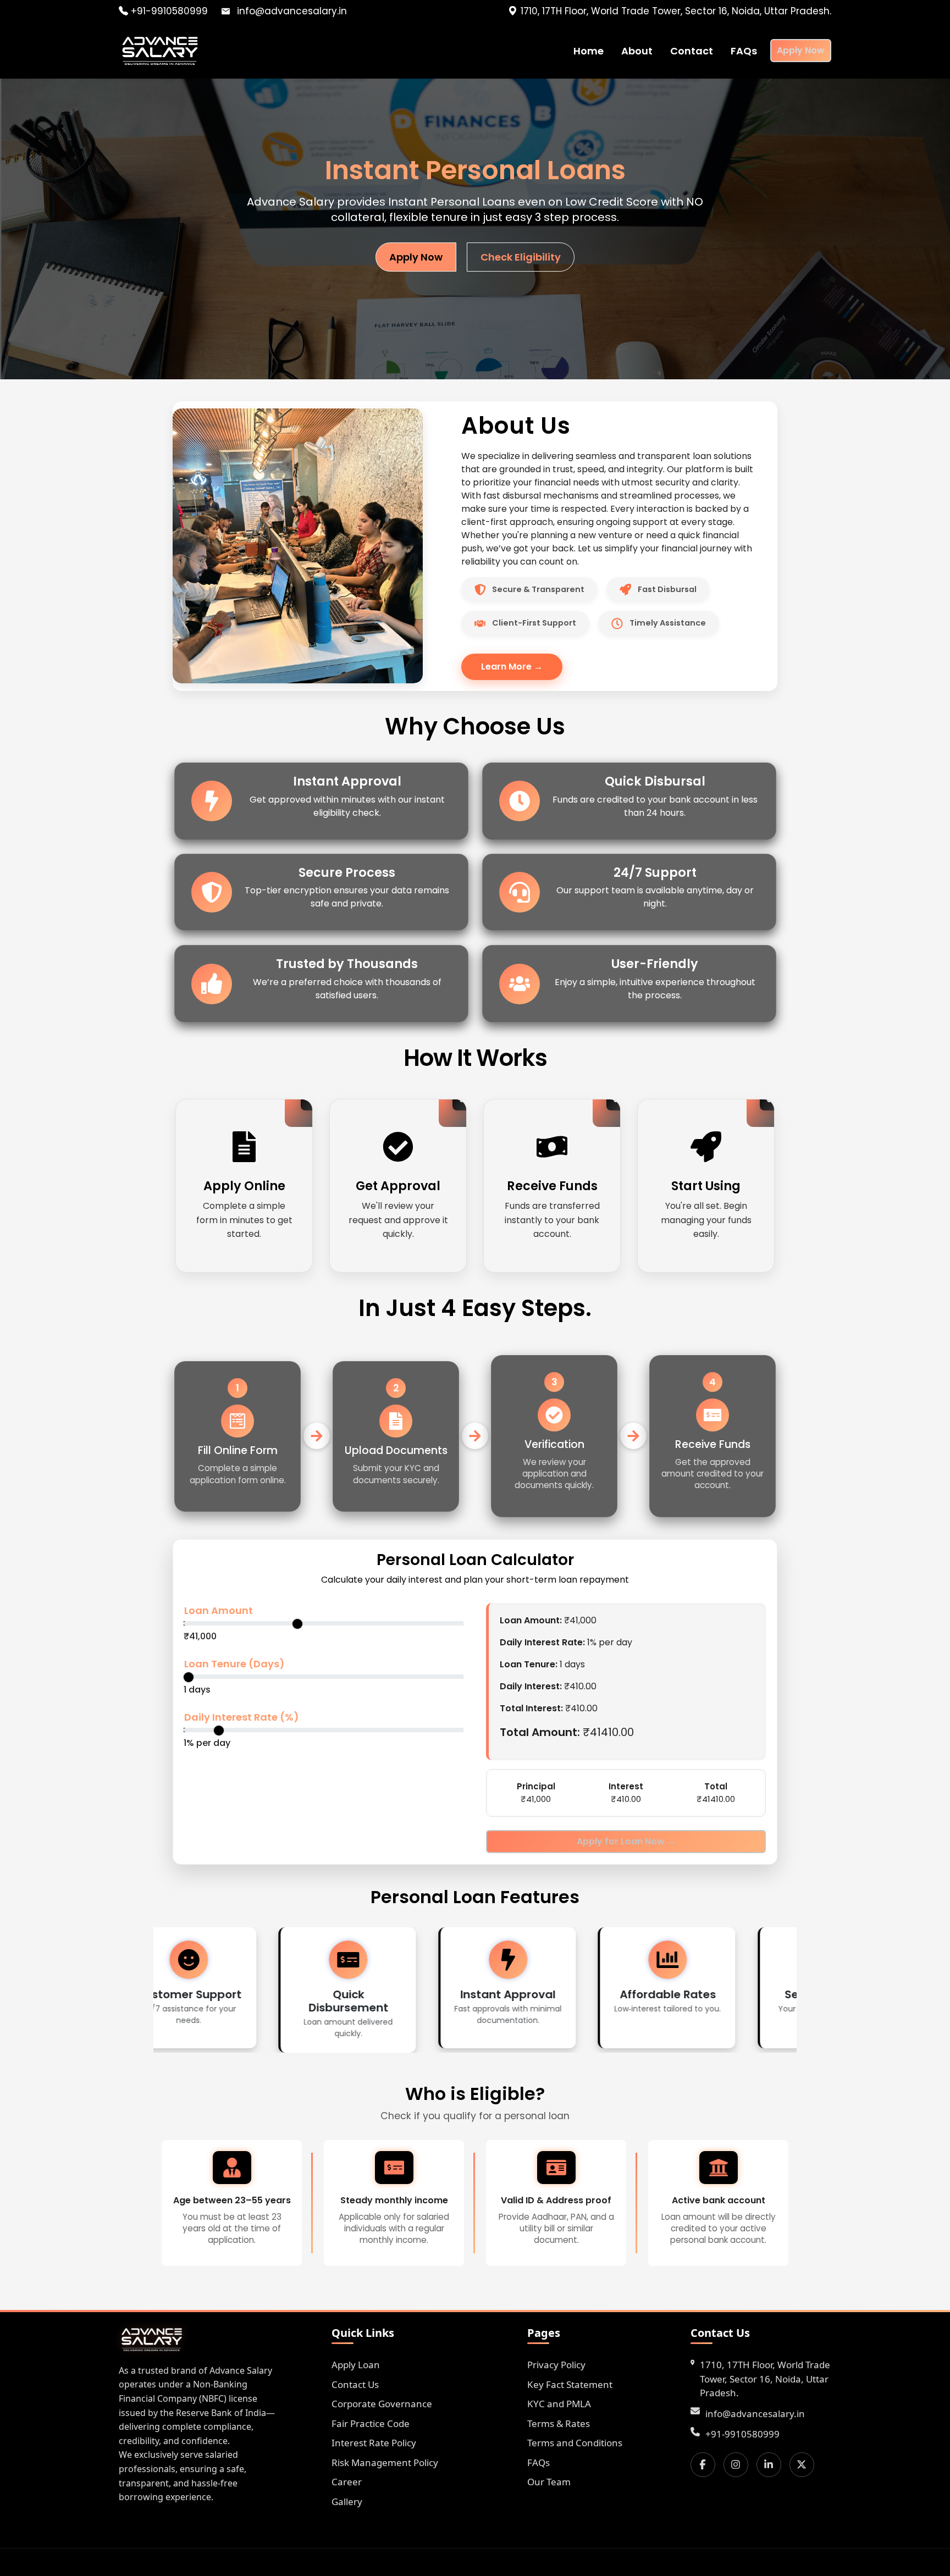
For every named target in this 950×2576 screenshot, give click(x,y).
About (637, 51)
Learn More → (512, 667)
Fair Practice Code (371, 2423)
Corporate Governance (382, 2404)
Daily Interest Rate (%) (242, 1717)
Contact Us (355, 2384)
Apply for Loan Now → (626, 1841)
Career (347, 2482)
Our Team (549, 2482)
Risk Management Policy (385, 2462)
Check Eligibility (521, 257)
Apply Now (801, 50)
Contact (692, 51)
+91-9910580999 (168, 11)
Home (589, 51)
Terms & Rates (559, 2423)
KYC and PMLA (559, 2404)
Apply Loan (356, 2365)
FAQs (744, 51)
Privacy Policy (556, 2365)
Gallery (347, 2501)
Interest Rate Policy (374, 2443)
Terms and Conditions (575, 2443)
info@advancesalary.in (755, 2413)
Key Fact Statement (570, 2384)
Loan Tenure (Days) (234, 1664)
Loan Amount (219, 1610)
